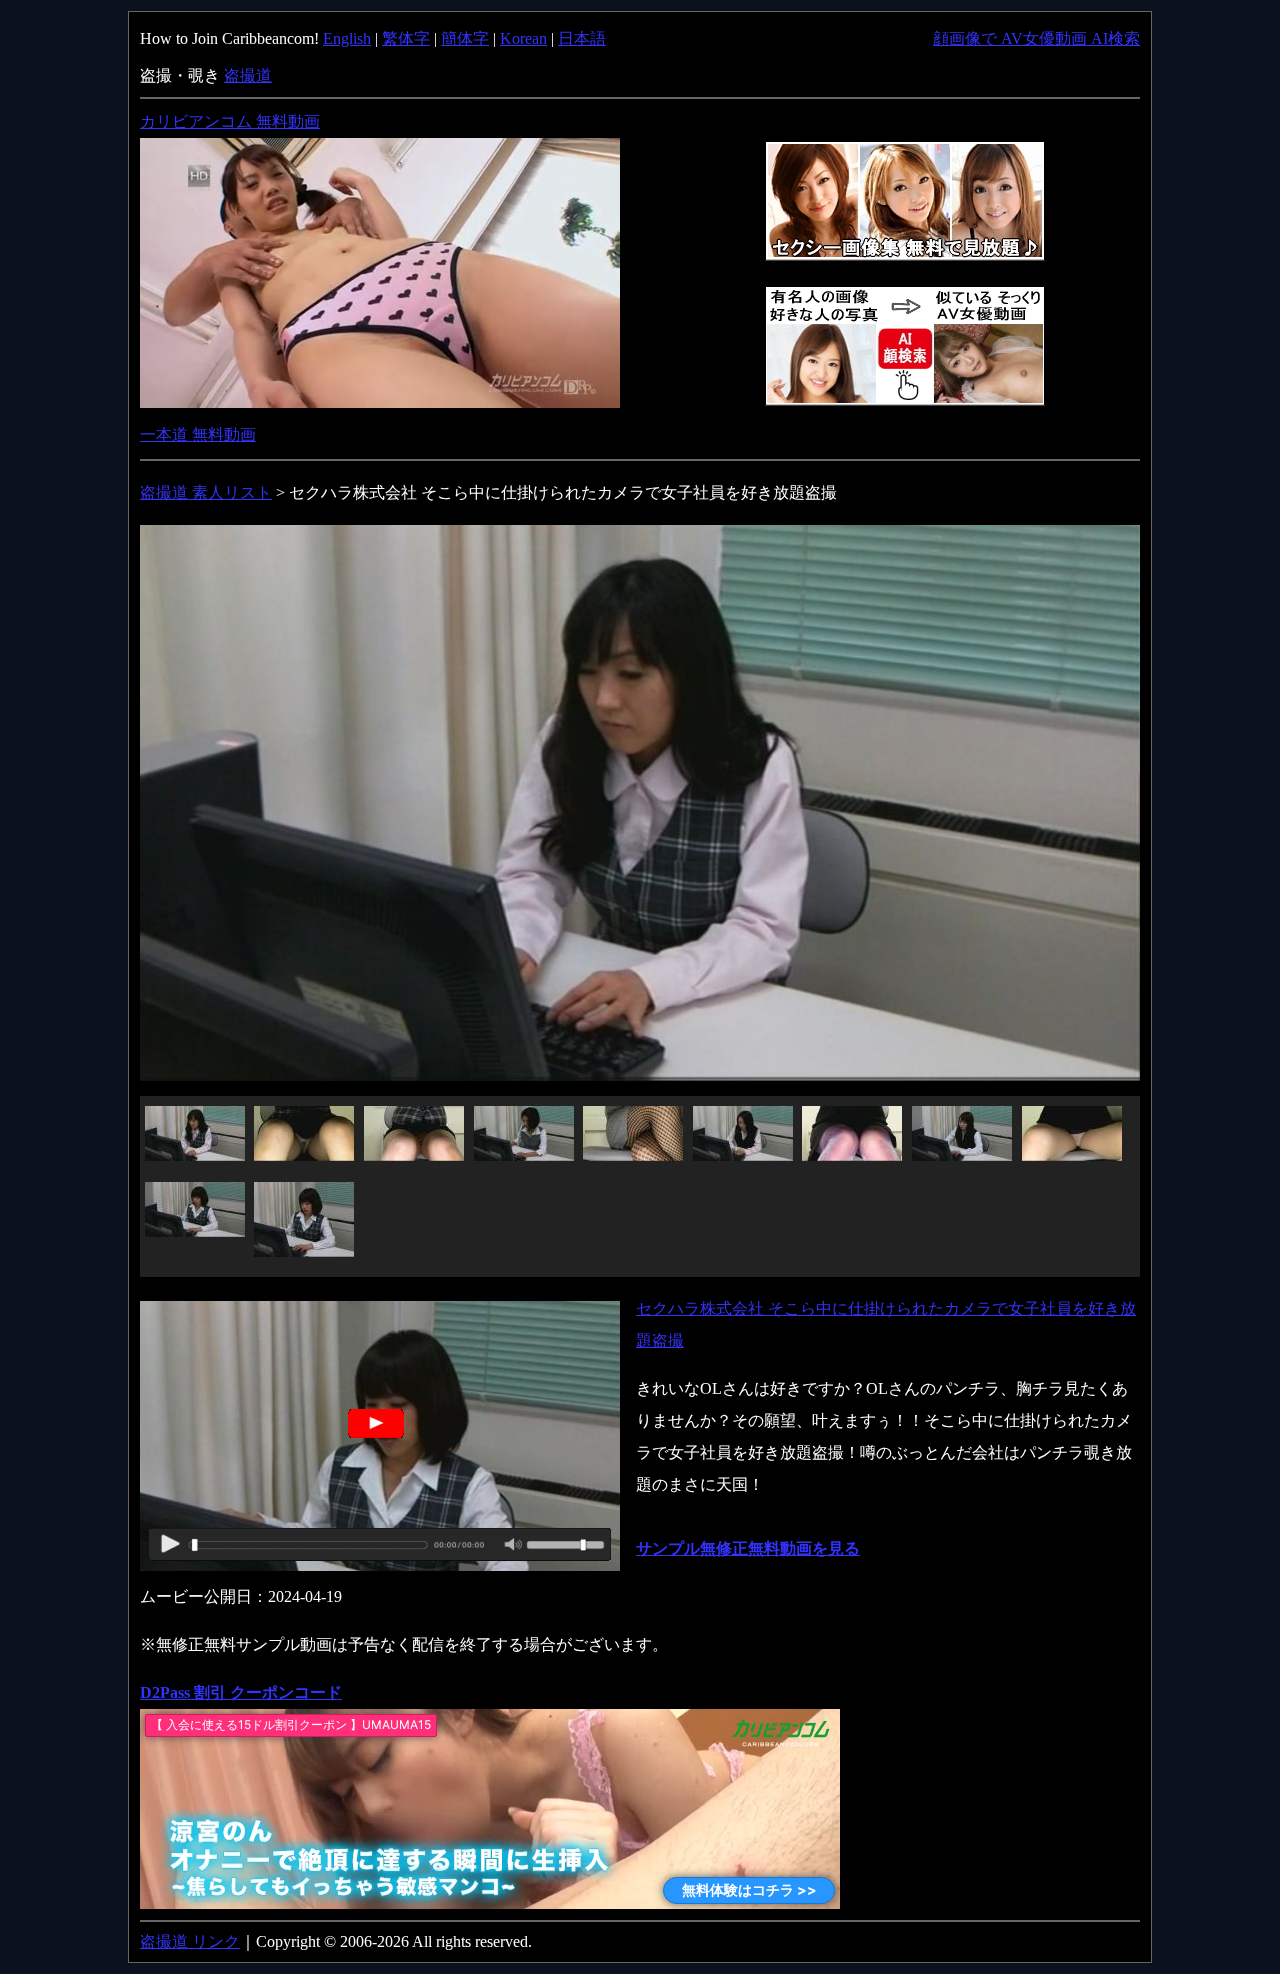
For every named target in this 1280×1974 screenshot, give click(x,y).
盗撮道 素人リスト (206, 492)
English (347, 38)
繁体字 (406, 38)
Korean (523, 38)
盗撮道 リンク (190, 1941)
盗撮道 (248, 75)
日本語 (582, 38)
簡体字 (465, 38)
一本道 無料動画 (198, 434)
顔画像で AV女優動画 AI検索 (1036, 38)
